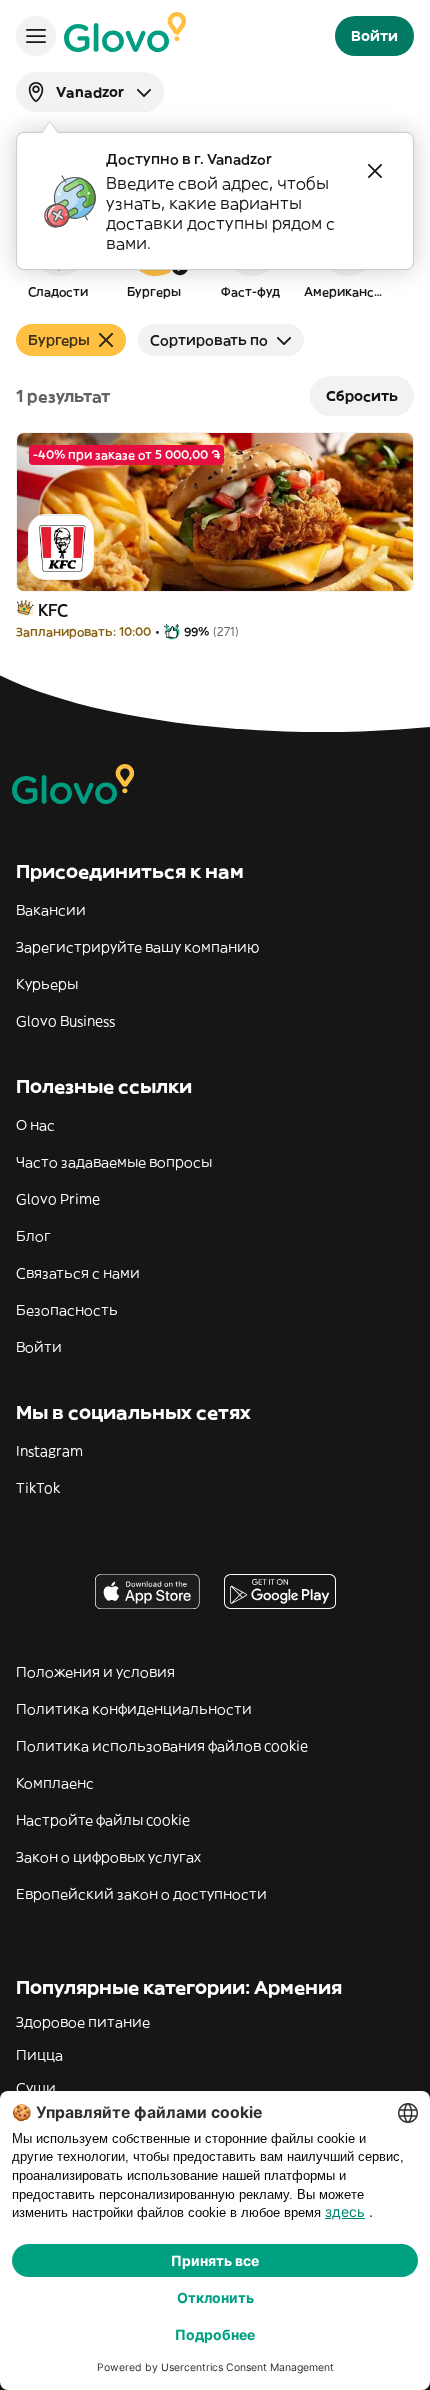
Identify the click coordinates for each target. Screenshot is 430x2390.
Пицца (39, 2055)
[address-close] (375, 171)
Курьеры (47, 984)
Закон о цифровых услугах (108, 1857)
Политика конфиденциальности (134, 1709)
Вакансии (51, 910)
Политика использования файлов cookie (162, 1746)
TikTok (38, 1488)
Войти (39, 1347)
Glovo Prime (58, 1199)
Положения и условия (95, 1672)
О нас (35, 1125)
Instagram (49, 1451)
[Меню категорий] (36, 36)
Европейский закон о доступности (141, 1894)
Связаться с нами (78, 1273)
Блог (33, 1236)
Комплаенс (55, 1783)
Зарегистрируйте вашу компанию (137, 947)
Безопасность (67, 1310)
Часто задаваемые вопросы (114, 1162)
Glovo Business (65, 1021)
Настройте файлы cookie (103, 1820)
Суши (36, 2088)
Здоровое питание (83, 2022)
